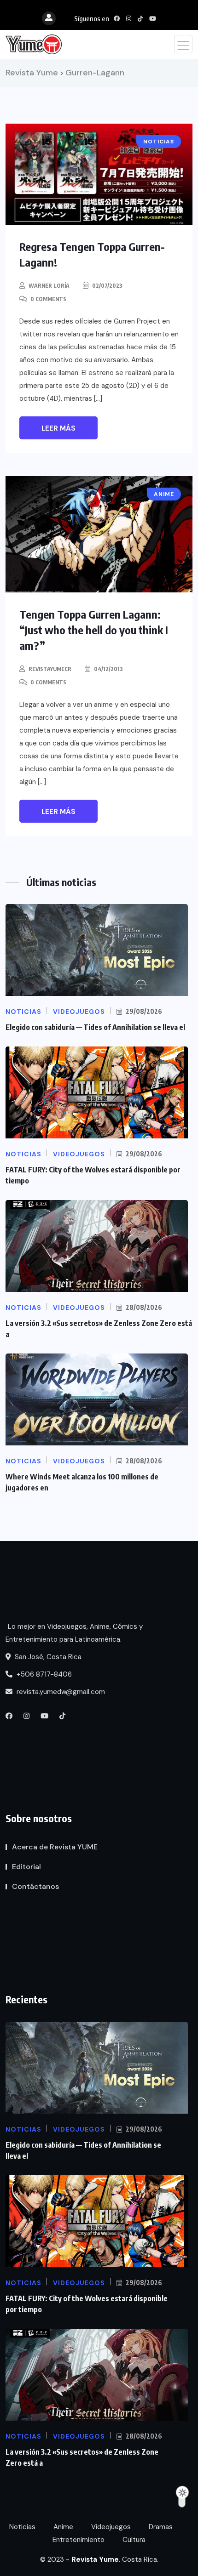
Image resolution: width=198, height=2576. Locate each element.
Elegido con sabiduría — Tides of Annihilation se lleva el (95, 1027)
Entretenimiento (79, 2540)
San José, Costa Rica (47, 1657)
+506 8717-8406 (43, 1674)
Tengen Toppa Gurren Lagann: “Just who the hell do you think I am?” (94, 630)
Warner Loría (49, 286)
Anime (63, 2527)
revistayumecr (50, 669)
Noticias (22, 2527)
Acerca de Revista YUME (55, 1847)
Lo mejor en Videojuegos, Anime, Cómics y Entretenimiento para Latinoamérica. (74, 1633)
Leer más (58, 428)
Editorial (26, 1867)
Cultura (134, 2540)
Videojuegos (111, 2527)
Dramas (161, 2527)
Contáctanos (35, 1886)
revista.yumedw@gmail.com (60, 1692)
